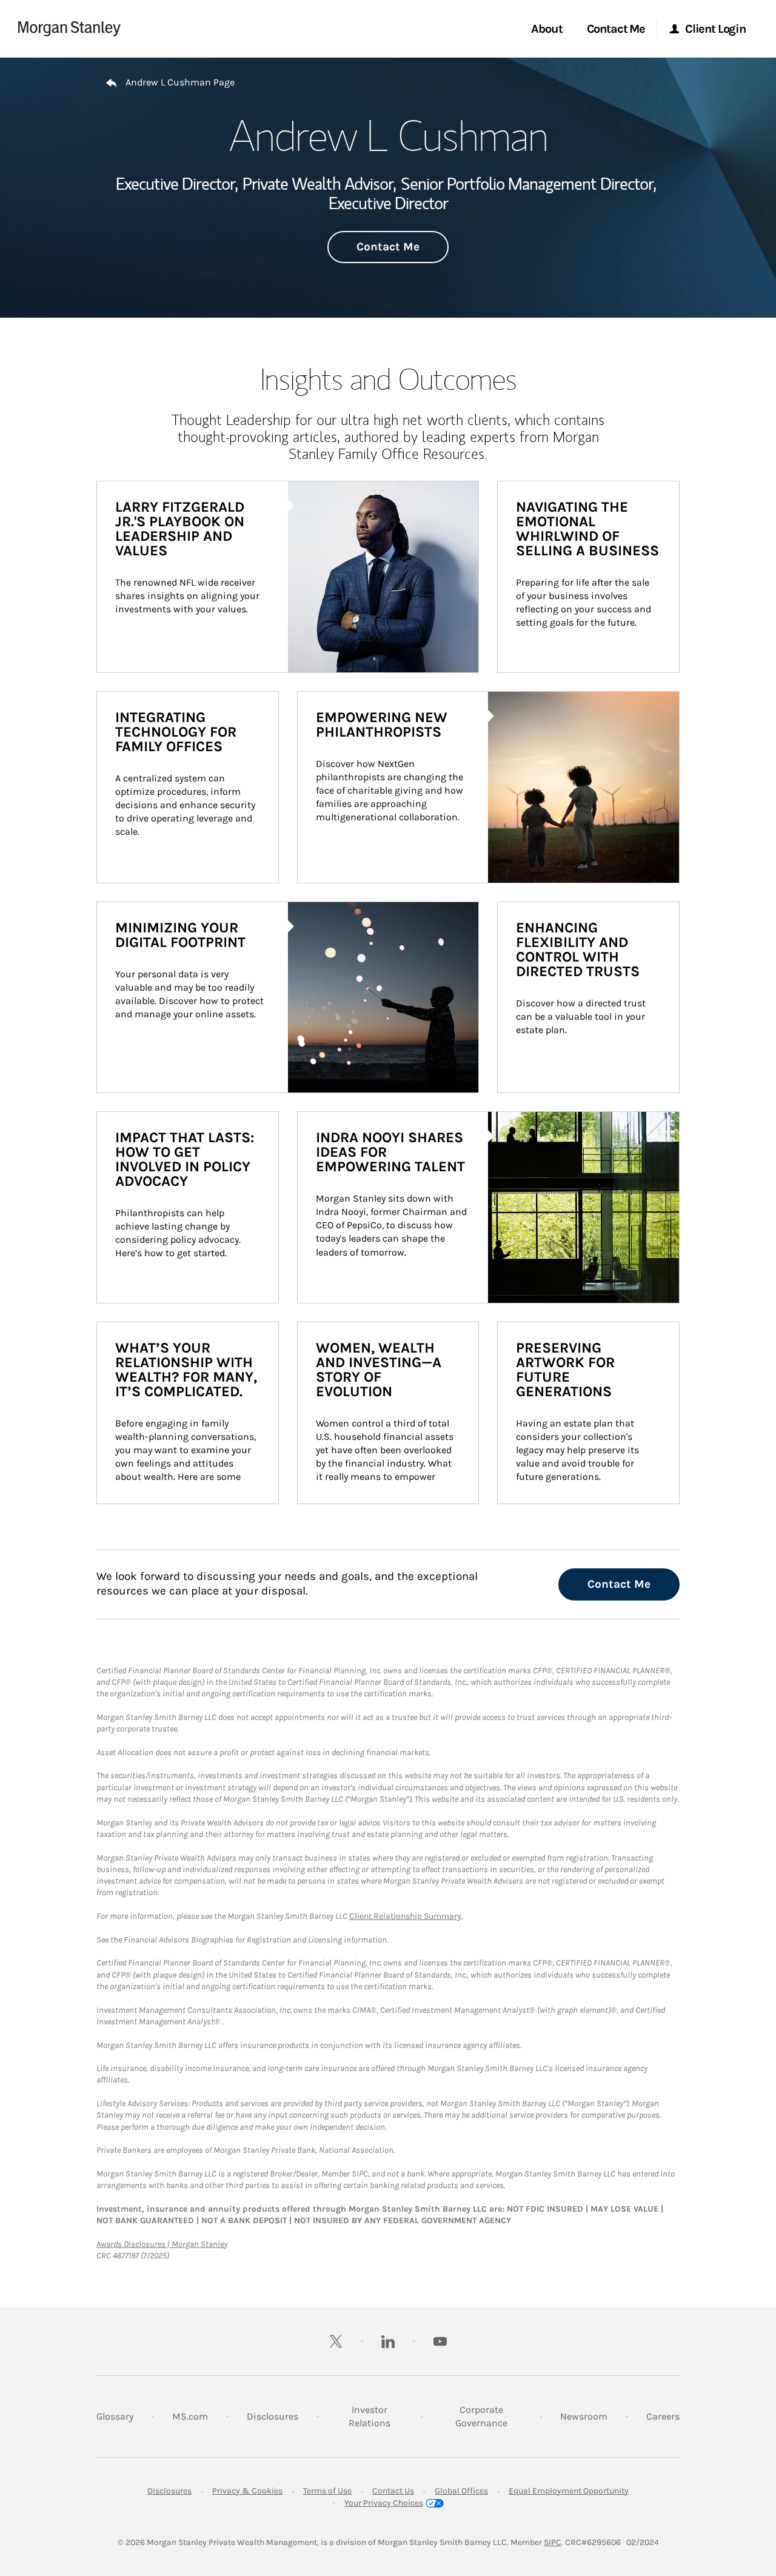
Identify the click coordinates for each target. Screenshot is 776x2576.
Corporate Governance (489, 2416)
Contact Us (393, 2491)
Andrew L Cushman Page (180, 82)
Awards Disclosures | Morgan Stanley (162, 2244)
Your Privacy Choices (384, 2503)
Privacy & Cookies (247, 2491)
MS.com (190, 2416)
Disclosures (273, 2416)
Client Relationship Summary (405, 1916)
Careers (663, 2416)
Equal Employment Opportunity (569, 2491)
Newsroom (584, 2416)
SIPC (553, 2542)
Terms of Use (327, 2491)
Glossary (115, 2416)
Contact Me (388, 247)
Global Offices (461, 2491)
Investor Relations (375, 2416)
